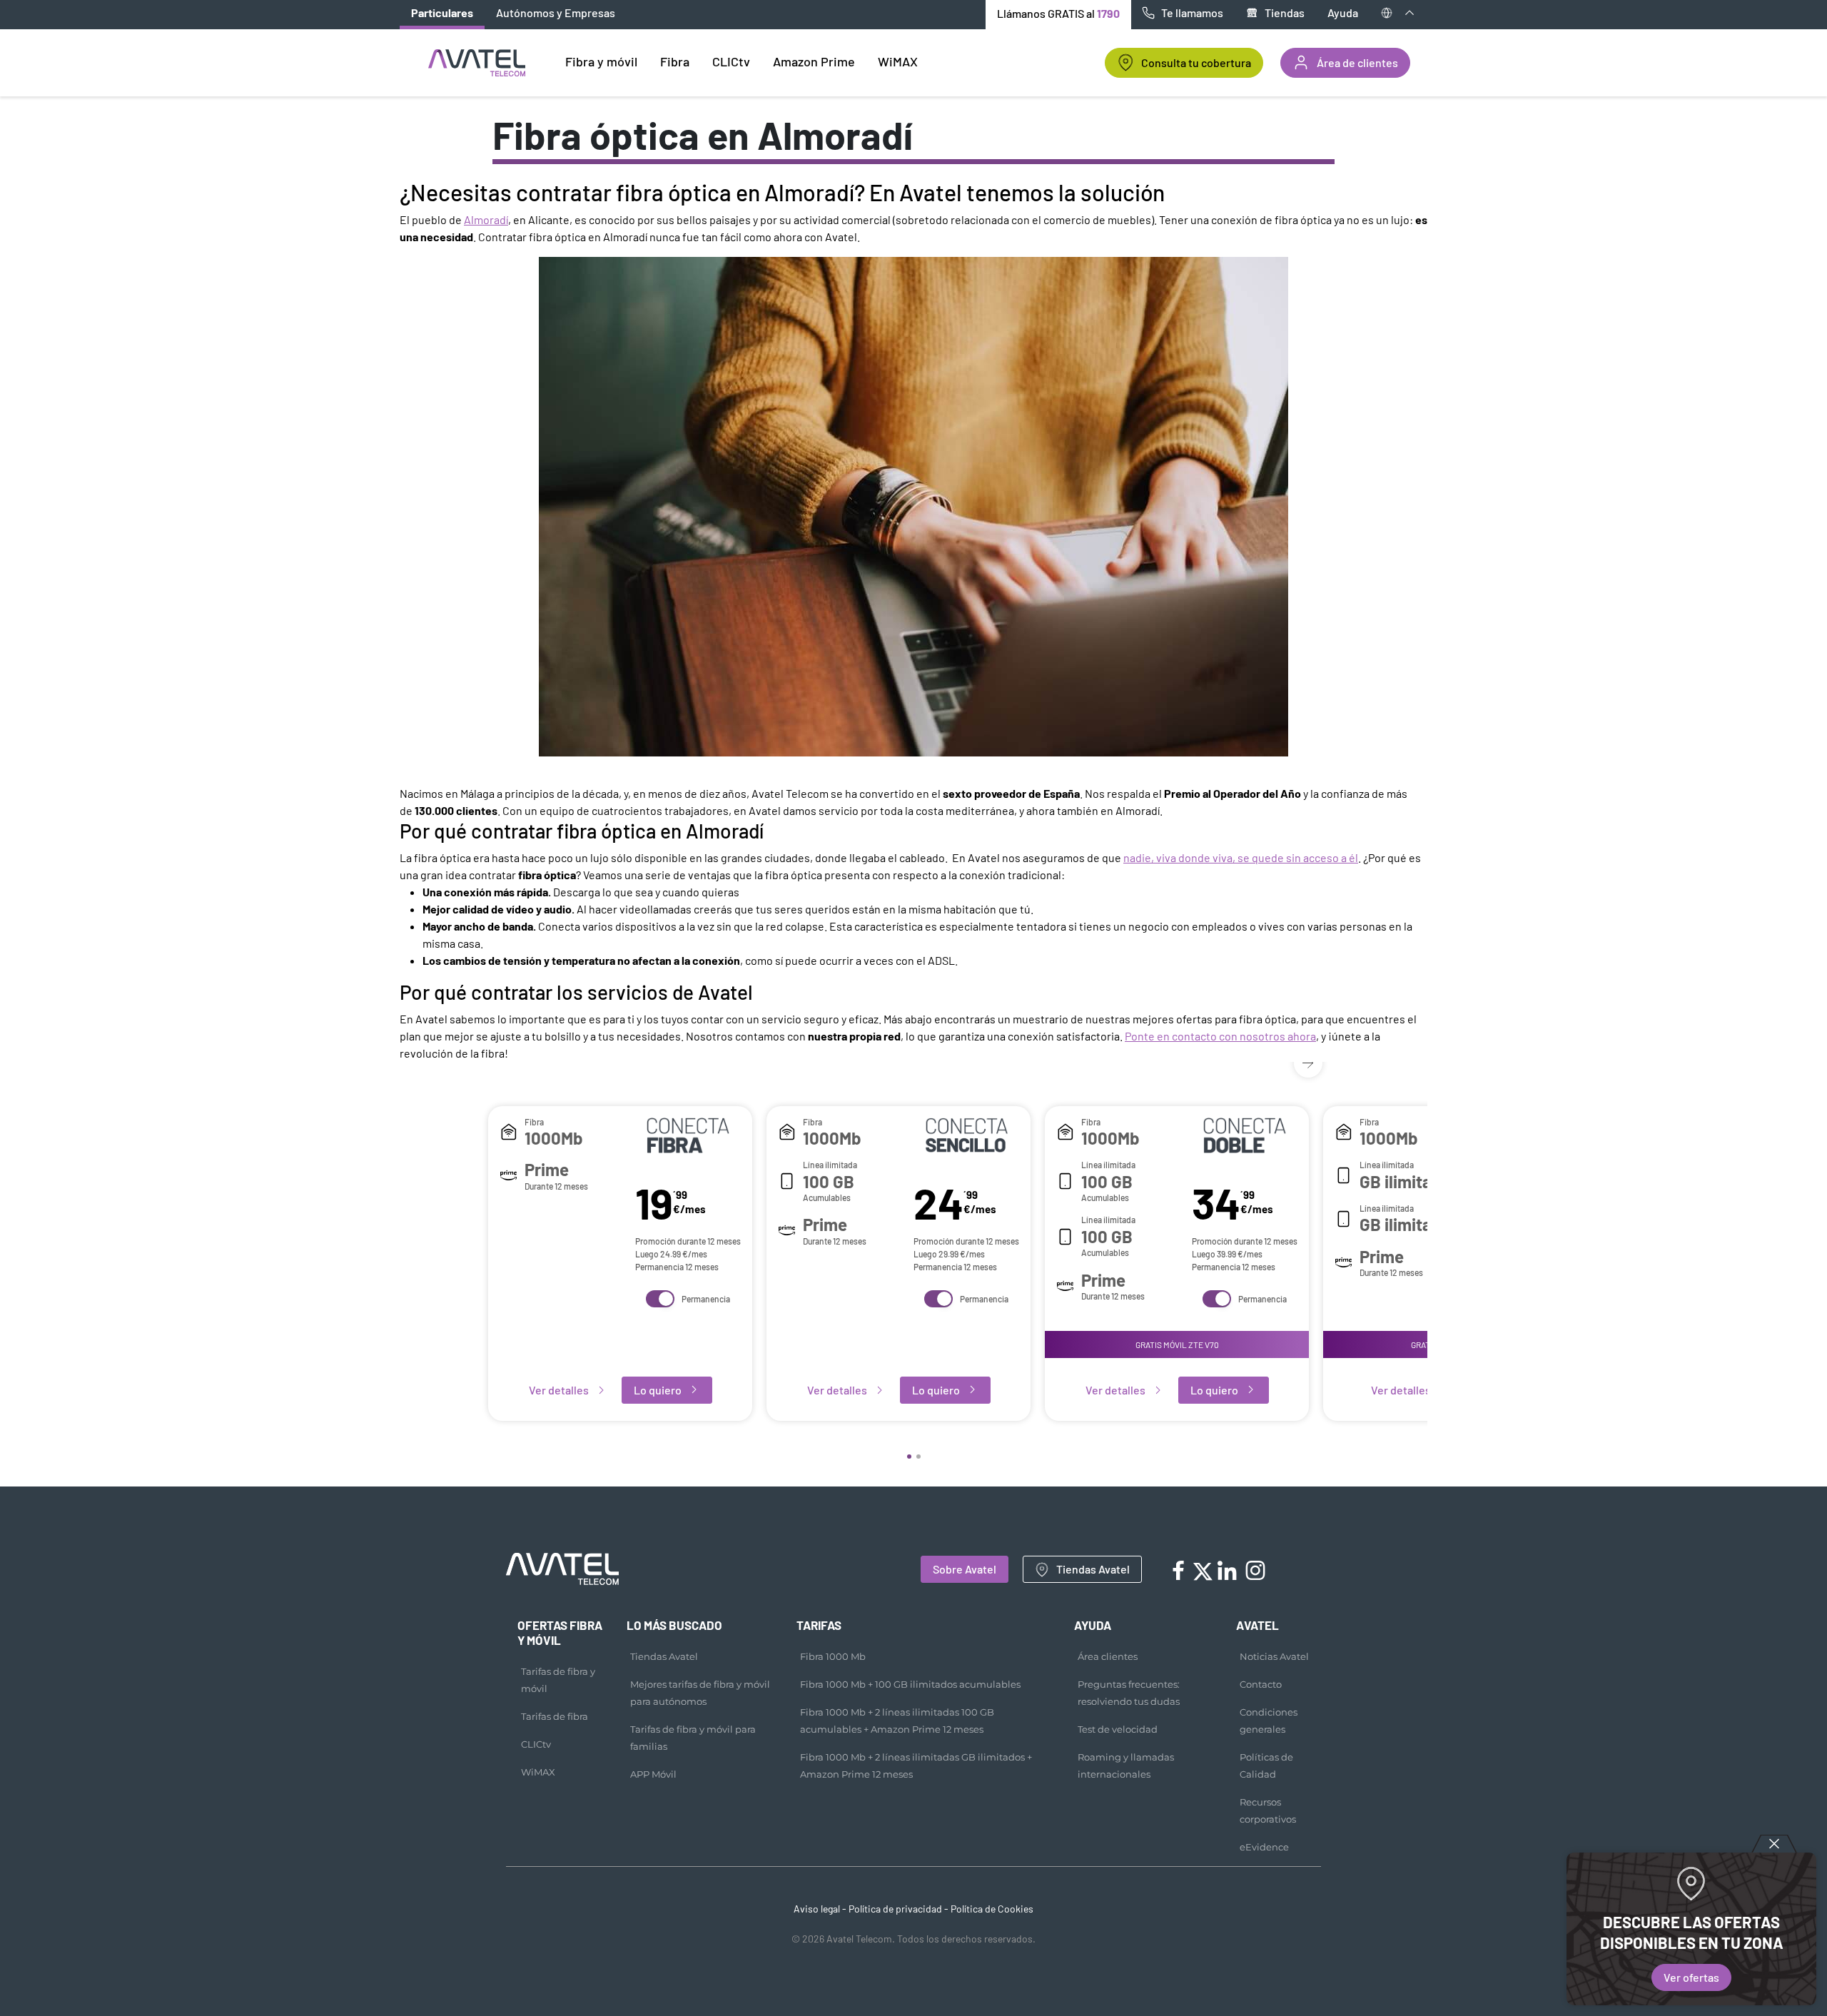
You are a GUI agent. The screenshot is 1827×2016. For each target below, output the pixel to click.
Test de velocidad (1118, 1729)
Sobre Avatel (965, 1569)
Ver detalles (559, 1390)
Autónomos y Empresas (556, 12)
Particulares (442, 12)
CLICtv (536, 1744)
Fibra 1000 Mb (833, 1656)
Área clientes (1108, 1656)
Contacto (1261, 1684)
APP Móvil (653, 1774)
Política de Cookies (992, 1909)
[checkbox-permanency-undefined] (660, 1299)
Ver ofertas (1691, 1977)
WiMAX (538, 1772)
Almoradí (486, 219)
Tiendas (1285, 12)
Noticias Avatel (1274, 1656)
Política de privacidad (895, 1909)
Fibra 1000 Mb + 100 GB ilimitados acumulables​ (910, 1684)
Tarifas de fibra (555, 1716)
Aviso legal (817, 1909)
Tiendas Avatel (1093, 1569)
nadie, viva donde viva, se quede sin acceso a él (1241, 857)
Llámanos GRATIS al (1058, 13)
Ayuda (1343, 12)
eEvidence (1264, 1847)
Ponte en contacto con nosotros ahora (1220, 1036)
